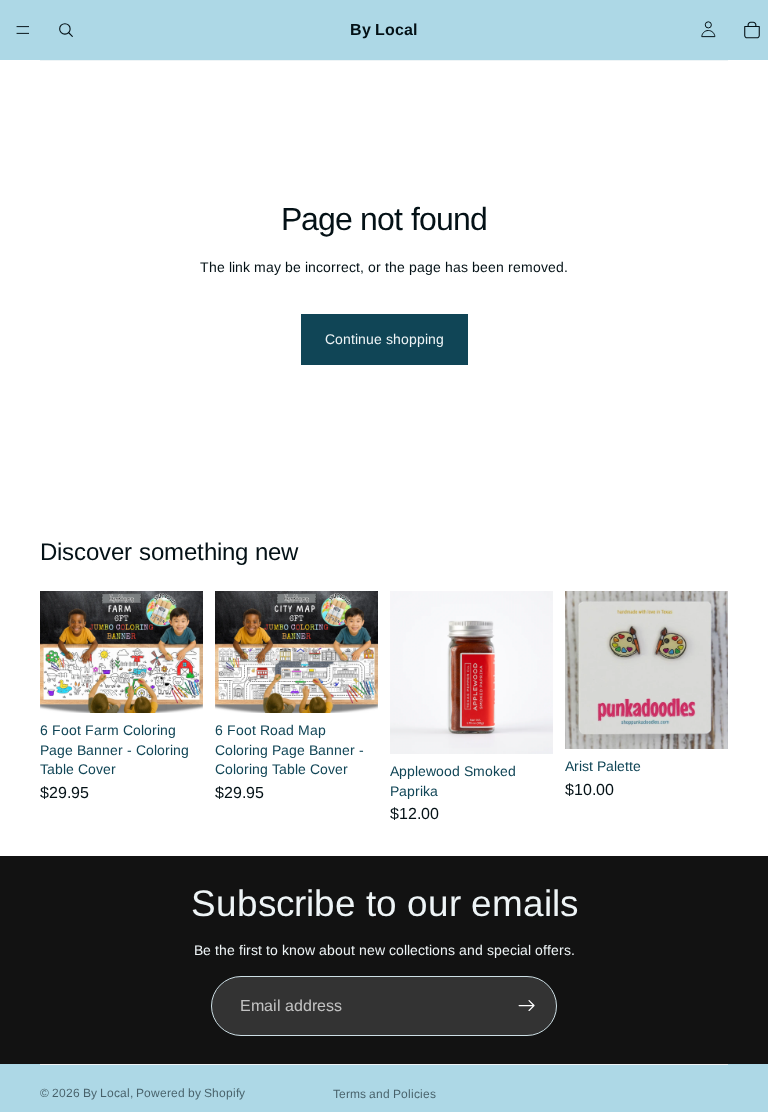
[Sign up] (527, 1006)
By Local (106, 1093)
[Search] (66, 30)
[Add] (172, 682)
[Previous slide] (62, 652)
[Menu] (23, 30)
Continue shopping (384, 339)
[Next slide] (181, 652)
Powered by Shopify (190, 1093)
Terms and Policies (384, 1094)
